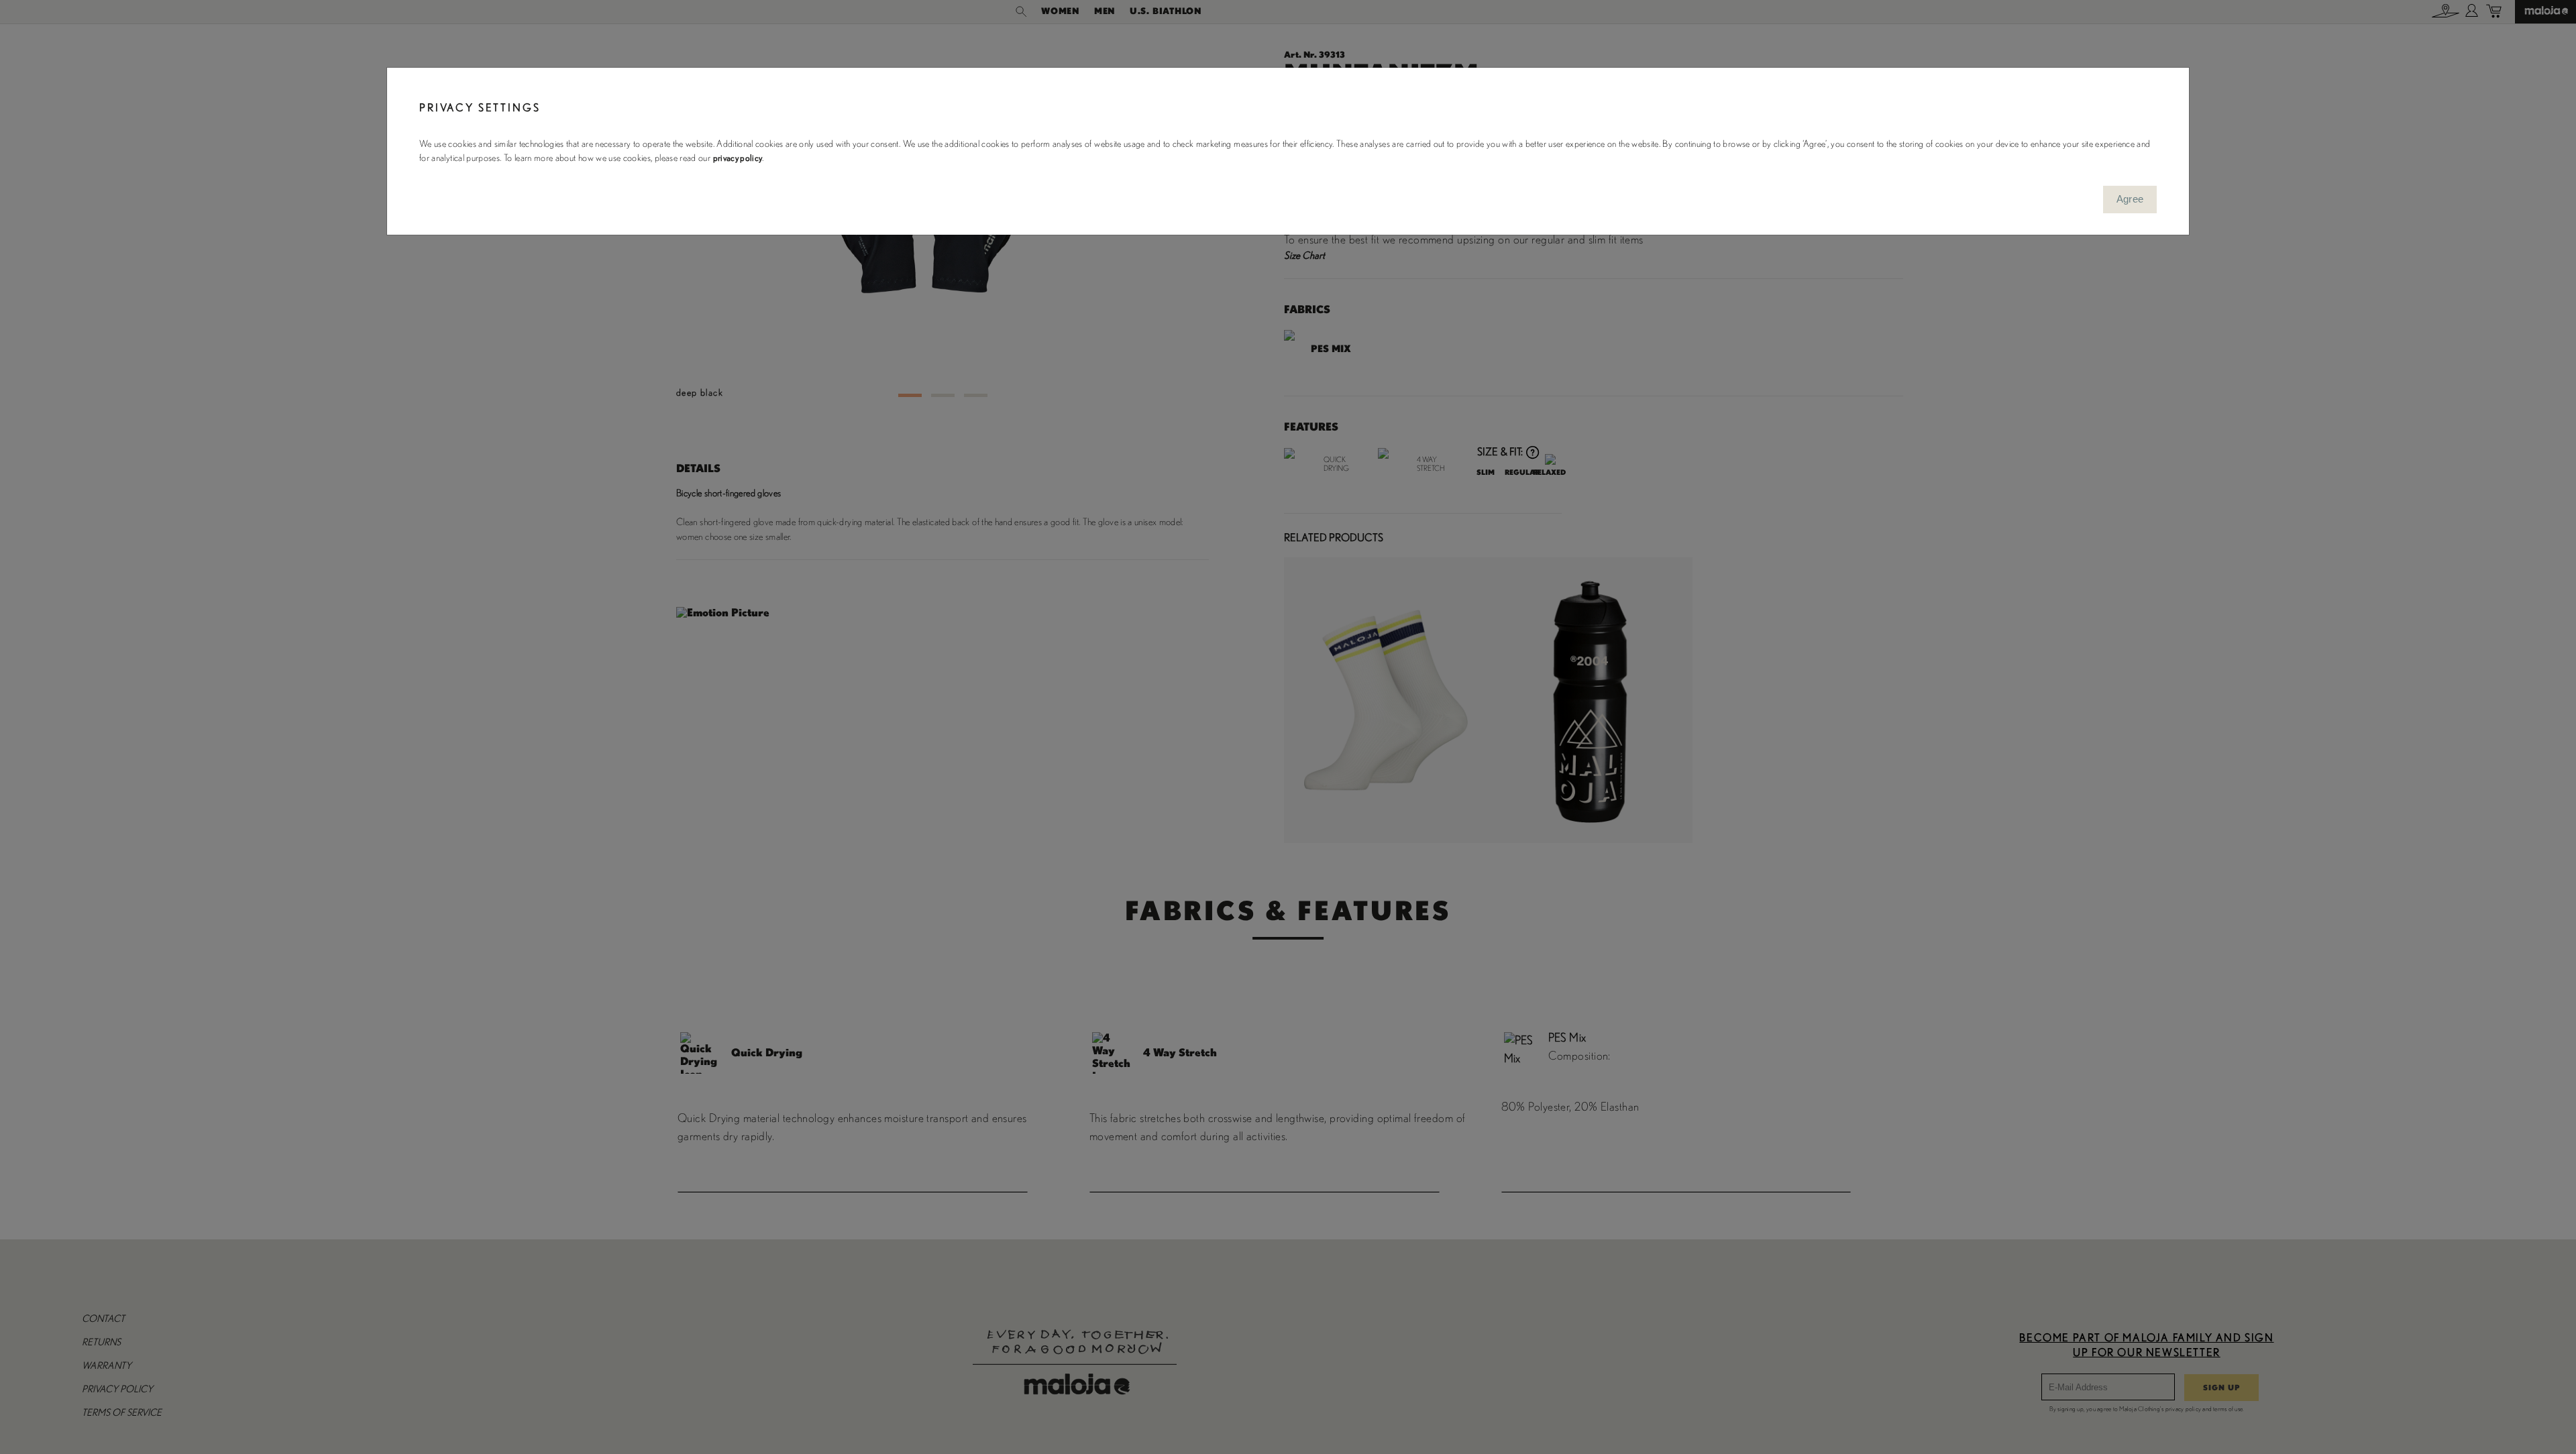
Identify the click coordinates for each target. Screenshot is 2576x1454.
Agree (2130, 199)
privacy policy (738, 158)
